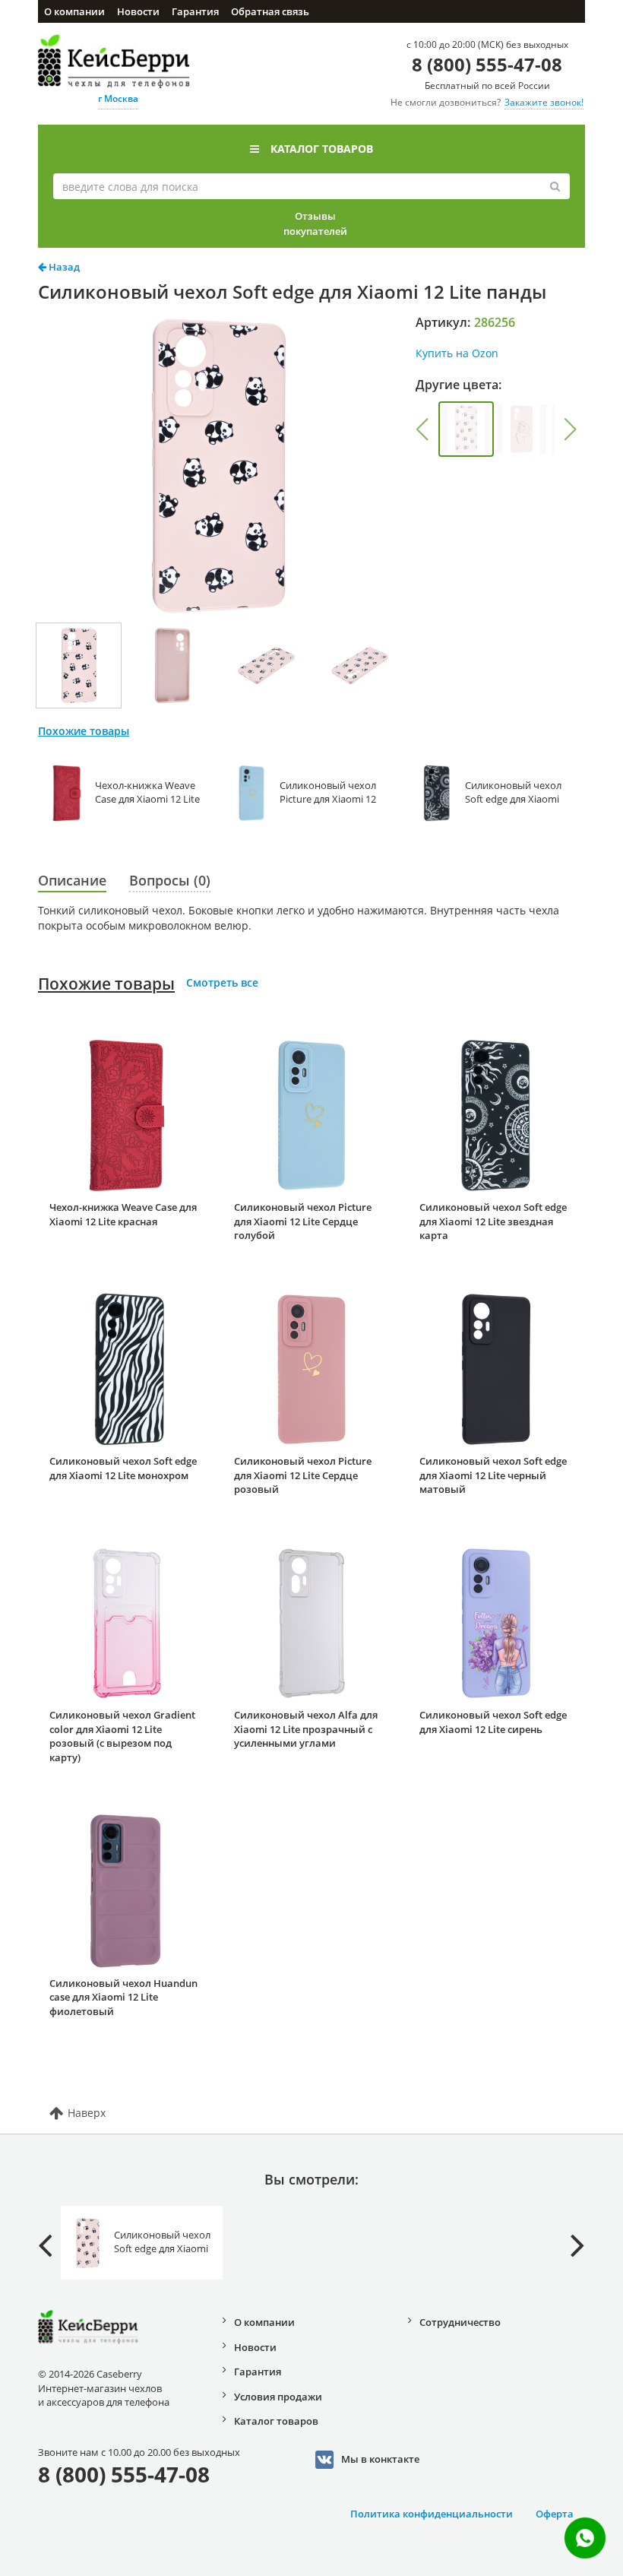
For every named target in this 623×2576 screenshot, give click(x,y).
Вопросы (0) (170, 880)
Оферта (555, 2514)
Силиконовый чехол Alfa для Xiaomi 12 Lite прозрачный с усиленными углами (306, 1729)
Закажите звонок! (544, 102)
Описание (72, 880)
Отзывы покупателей (315, 223)
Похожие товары (106, 984)
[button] (422, 429)
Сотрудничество (460, 2322)
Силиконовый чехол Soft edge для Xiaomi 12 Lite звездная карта (493, 1221)
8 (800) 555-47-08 (487, 64)
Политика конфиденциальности (432, 2514)
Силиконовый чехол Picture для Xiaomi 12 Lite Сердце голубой (303, 1221)
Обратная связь (270, 11)
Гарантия (195, 11)
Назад (63, 267)
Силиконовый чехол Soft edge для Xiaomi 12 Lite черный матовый (493, 1475)
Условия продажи (278, 2397)
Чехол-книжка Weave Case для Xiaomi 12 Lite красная (123, 1214)
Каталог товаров (322, 149)
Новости (138, 11)
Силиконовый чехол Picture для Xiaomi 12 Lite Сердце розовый (303, 1475)
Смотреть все (222, 982)
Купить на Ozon (457, 353)
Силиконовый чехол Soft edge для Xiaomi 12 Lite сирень (493, 1722)
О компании (74, 11)
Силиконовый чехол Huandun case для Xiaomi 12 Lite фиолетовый (123, 1997)
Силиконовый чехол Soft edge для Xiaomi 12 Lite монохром (123, 1468)
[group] (466, 429)
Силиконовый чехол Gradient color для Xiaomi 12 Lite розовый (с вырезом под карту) (122, 1736)
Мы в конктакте (380, 2458)
